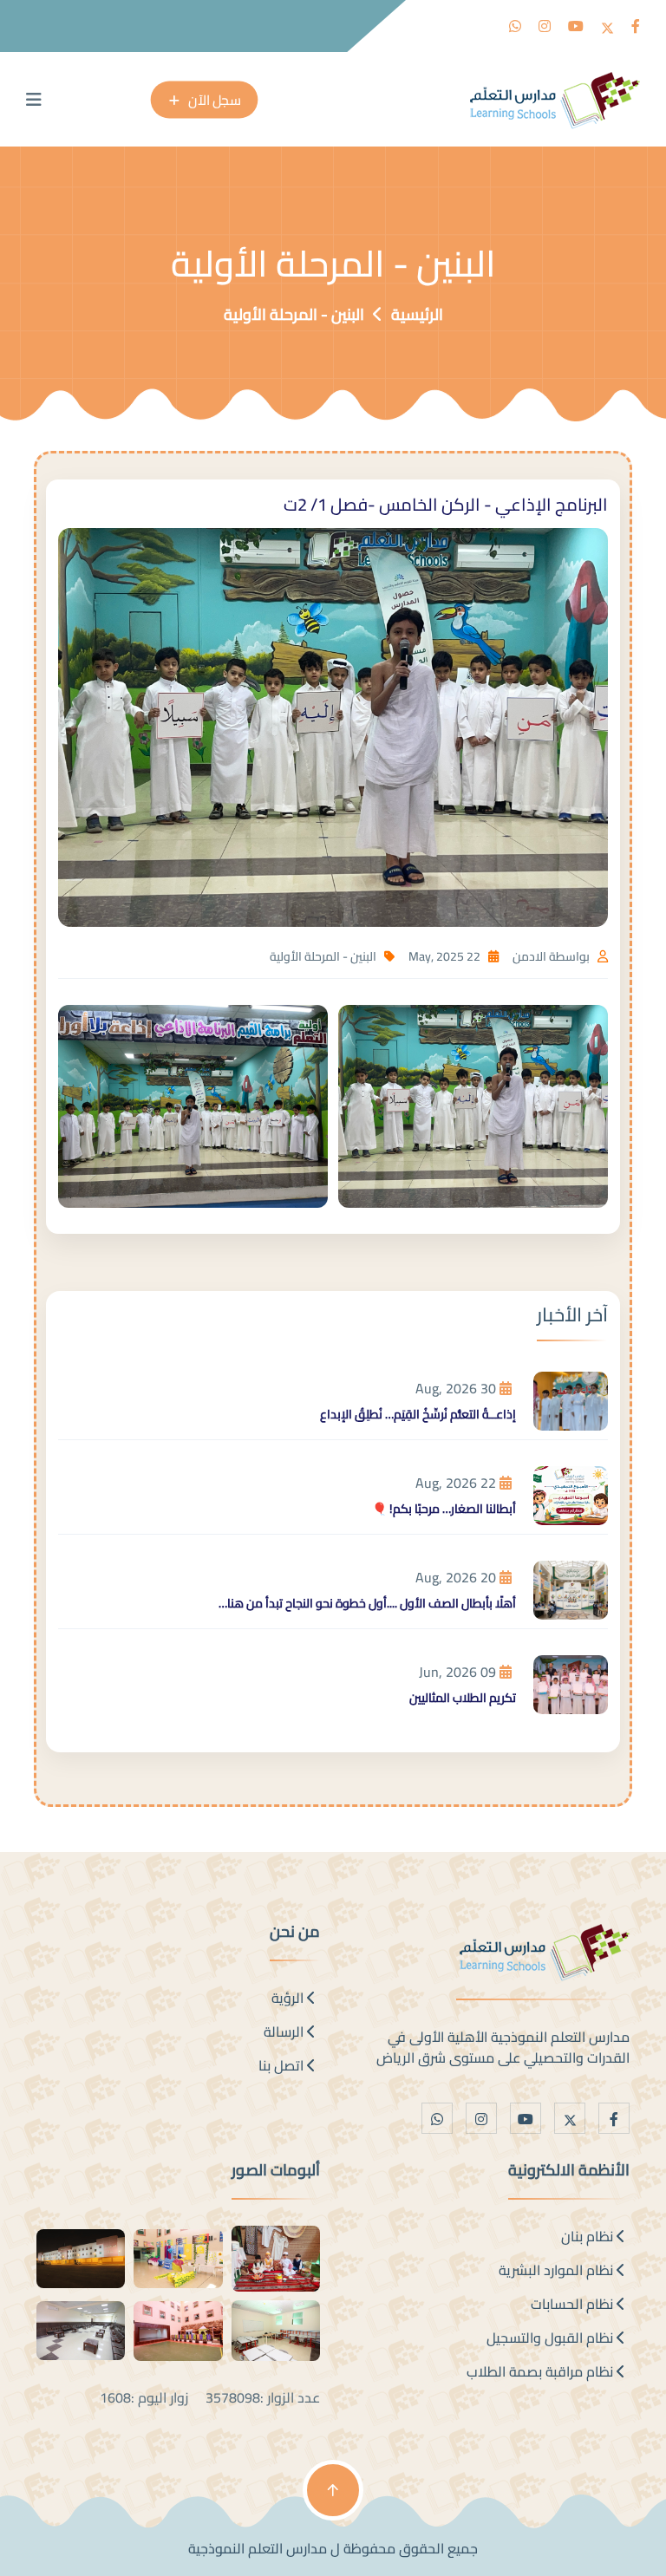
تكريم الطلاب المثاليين (463, 1698)
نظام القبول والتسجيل (552, 2338)
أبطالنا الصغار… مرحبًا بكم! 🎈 (444, 1509)
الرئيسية (417, 314)
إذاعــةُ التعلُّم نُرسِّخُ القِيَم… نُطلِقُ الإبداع (418, 1414)
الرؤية (289, 1998)
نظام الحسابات (574, 2304)
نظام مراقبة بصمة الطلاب (542, 2371)
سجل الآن (215, 99)
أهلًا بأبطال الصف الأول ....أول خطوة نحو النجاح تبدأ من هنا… (367, 1603)
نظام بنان (589, 2236)
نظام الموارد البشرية (558, 2270)
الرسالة (285, 2031)
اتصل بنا (283, 2065)
